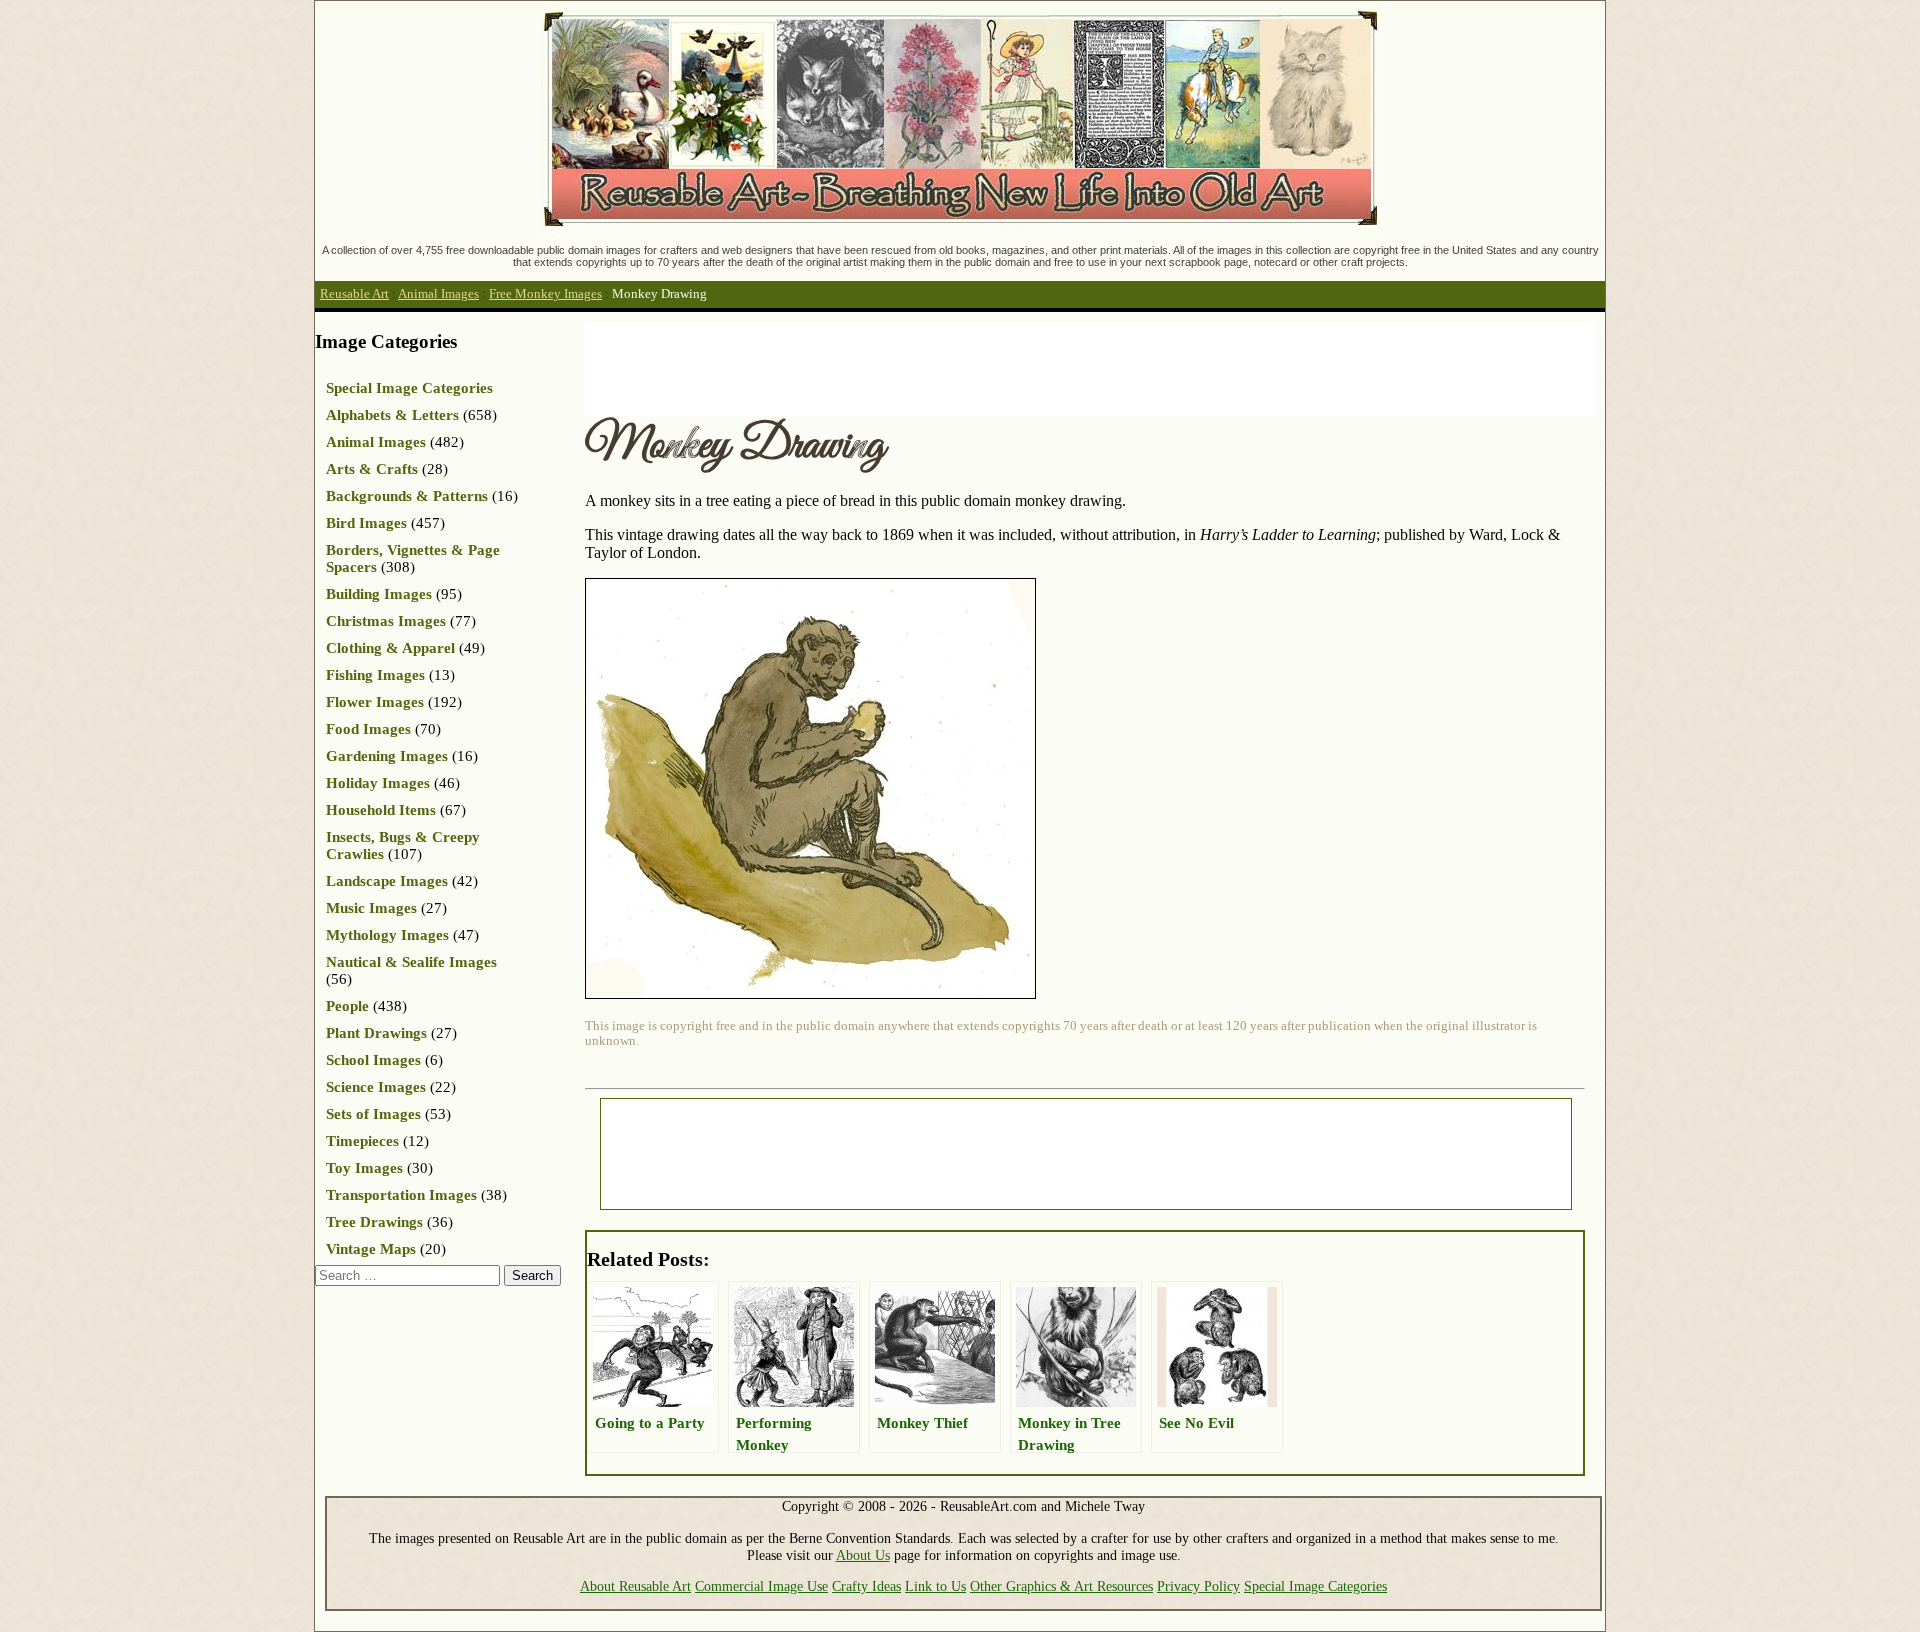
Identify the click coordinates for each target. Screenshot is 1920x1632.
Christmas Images (386, 621)
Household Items (381, 810)
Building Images (379, 594)
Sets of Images (373, 1114)
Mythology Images (387, 935)
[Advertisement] (949, 367)
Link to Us (935, 1586)
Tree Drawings (374, 1222)
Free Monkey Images (545, 294)
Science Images (376, 1087)
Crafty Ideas (866, 1586)
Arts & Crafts (372, 469)
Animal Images (438, 294)
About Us (863, 1555)
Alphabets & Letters (392, 415)
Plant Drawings (376, 1033)
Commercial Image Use (761, 1586)
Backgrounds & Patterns (407, 496)
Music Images (371, 908)
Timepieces (362, 1141)
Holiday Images (378, 783)
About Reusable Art (635, 1586)
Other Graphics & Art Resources (1061, 1586)
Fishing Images (375, 675)
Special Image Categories (409, 388)
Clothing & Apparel (390, 648)
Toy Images (364, 1168)
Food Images (368, 729)
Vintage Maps (371, 1249)
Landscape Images (387, 881)
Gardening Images (387, 756)
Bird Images (366, 523)
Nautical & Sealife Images (411, 962)
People (347, 1006)
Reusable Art (354, 294)
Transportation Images (401, 1195)
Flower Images (375, 702)
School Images (373, 1060)
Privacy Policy (1198, 1586)
